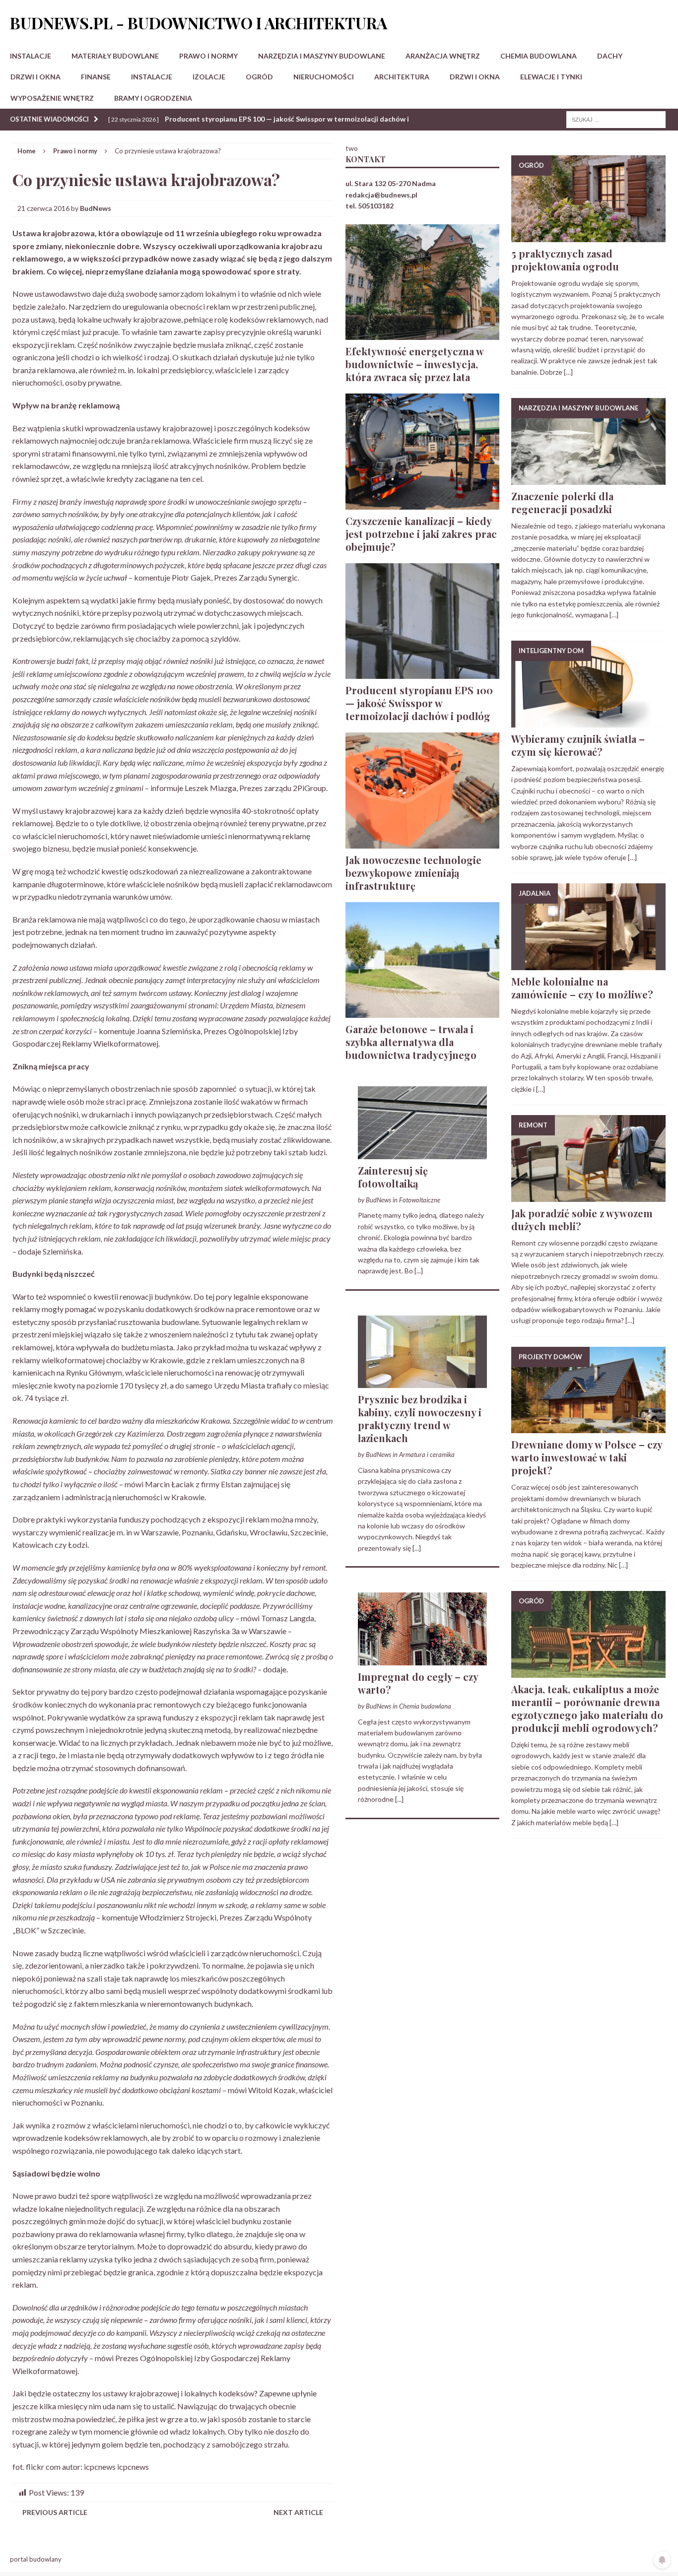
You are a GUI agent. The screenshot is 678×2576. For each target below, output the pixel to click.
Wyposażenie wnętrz (52, 98)
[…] (568, 372)
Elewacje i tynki (551, 77)
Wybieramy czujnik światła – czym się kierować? (578, 745)
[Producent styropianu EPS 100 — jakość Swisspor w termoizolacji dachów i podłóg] (423, 673)
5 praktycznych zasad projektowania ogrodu (565, 260)
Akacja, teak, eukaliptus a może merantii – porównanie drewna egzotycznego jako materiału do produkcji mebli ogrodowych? (587, 1708)
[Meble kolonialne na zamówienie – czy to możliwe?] (588, 964)
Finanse (96, 77)
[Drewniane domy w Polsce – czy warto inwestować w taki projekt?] (588, 1427)
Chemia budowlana (539, 56)
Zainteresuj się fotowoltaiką (393, 1177)
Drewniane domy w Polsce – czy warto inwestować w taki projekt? (587, 1457)
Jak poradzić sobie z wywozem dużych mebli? (582, 1220)
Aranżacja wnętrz (443, 56)
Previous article (55, 2512)
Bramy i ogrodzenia (153, 98)
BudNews (96, 208)
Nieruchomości (324, 77)
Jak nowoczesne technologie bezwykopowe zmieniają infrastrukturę (413, 873)
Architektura (402, 77)
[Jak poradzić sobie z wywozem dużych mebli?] (588, 1196)
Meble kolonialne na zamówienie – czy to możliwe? (582, 988)
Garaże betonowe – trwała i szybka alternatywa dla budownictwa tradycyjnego (411, 1042)
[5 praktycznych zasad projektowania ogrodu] (588, 236)
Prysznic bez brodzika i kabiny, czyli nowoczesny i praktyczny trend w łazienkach (420, 1419)
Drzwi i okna (35, 77)
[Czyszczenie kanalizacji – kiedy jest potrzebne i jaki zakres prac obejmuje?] (423, 503)
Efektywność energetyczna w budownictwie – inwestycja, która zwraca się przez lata (414, 364)
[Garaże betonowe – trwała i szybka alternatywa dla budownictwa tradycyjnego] (423, 1012)
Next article (298, 2512)
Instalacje (31, 56)
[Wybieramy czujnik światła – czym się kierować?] (588, 722)
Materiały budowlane (115, 56)
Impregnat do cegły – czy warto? (418, 1683)
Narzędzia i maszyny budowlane (322, 56)
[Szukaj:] (616, 119)
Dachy (610, 56)
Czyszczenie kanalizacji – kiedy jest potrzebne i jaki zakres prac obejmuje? (421, 534)
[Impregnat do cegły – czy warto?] (423, 1659)
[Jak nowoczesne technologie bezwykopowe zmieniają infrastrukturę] (423, 842)
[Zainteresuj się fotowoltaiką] (423, 1153)
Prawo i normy (208, 56)
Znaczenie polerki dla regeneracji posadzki (562, 502)
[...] (419, 1271)
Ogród (259, 77)
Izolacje (209, 77)
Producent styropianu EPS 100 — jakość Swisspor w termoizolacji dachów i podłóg (419, 703)
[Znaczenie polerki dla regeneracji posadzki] (588, 479)
